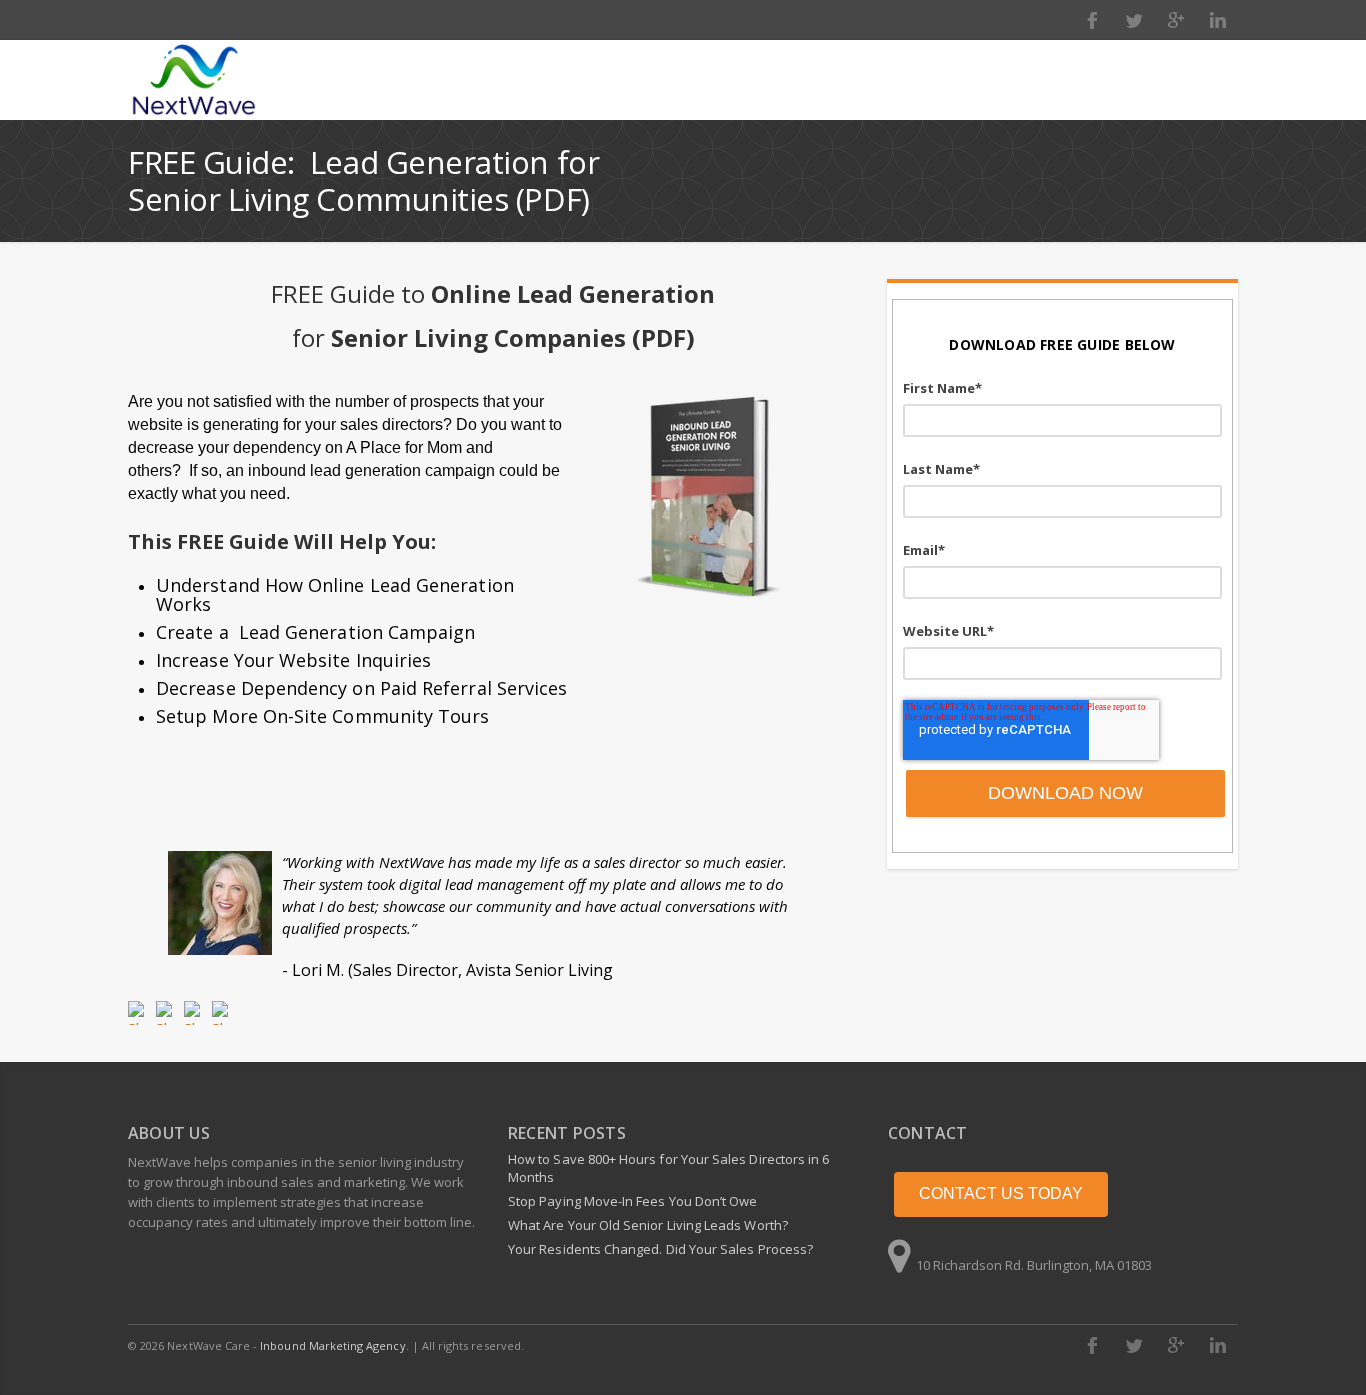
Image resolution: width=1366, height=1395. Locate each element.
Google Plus (1176, 20)
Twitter (1134, 20)
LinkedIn (1218, 20)
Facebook (1092, 20)
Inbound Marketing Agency (332, 1345)
